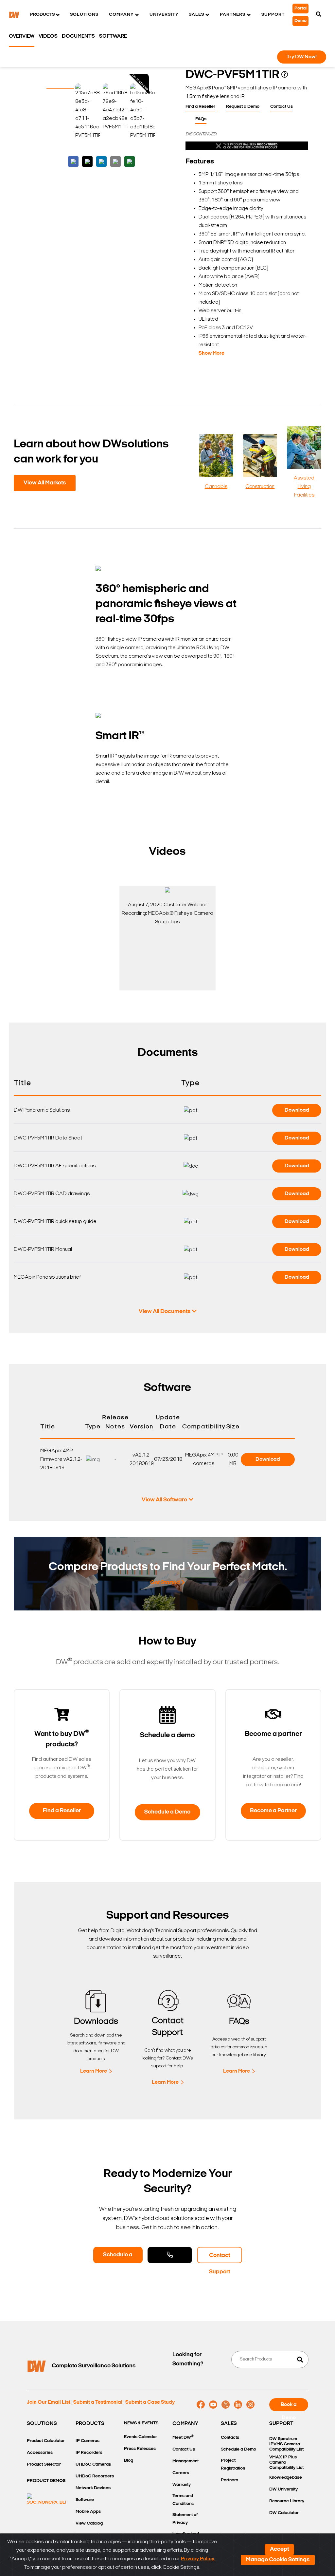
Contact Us (282, 107)
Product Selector (44, 2464)
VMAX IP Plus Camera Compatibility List (286, 2463)
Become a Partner (273, 1811)
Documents (78, 36)
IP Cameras (88, 2441)
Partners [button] (233, 15)
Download (297, 1110)
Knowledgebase (286, 2478)
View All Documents (165, 1312)
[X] (226, 2405)
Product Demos (46, 2481)
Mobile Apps (88, 2512)
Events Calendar (141, 2437)
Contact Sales (170, 2255)
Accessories (40, 2453)
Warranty (182, 2485)
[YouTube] (213, 2405)
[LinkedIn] (238, 2405)
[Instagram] (250, 2405)
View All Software (164, 1500)
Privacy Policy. (198, 2559)
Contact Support (220, 2258)
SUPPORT (281, 2424)
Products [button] (42, 15)
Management (185, 2461)
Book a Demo (289, 2407)
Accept (279, 2549)
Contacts (230, 2438)
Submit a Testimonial (98, 2402)
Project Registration (233, 2464)
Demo (300, 21)
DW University (283, 2489)
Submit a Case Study (150, 2402)
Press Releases (140, 2449)
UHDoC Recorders (95, 2476)
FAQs (201, 119)
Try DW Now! (302, 57)
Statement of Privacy (185, 2519)
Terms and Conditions (183, 2500)
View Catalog (89, 2523)
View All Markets (45, 483)
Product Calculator (46, 2441)
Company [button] (121, 15)
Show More (212, 353)
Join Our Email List (49, 2402)
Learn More (94, 2071)
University (164, 15)
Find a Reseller (200, 107)
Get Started (165, 1583)
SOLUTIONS (42, 2424)
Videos (48, 36)
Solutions (84, 15)
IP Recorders (89, 2453)
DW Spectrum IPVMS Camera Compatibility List (286, 2444)
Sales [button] (196, 15)
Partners (229, 2480)
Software (113, 36)
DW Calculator (284, 2513)
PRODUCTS (90, 2424)
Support (273, 15)
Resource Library (287, 2501)
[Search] (319, 15)
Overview (22, 36)
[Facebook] (201, 2405)
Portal (300, 8)
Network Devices (93, 2488)
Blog (129, 2461)
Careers (181, 2473)
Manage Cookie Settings (278, 2560)
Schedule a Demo (167, 1812)
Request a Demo (243, 107)
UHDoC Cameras (93, 2464)
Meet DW (183, 2437)
